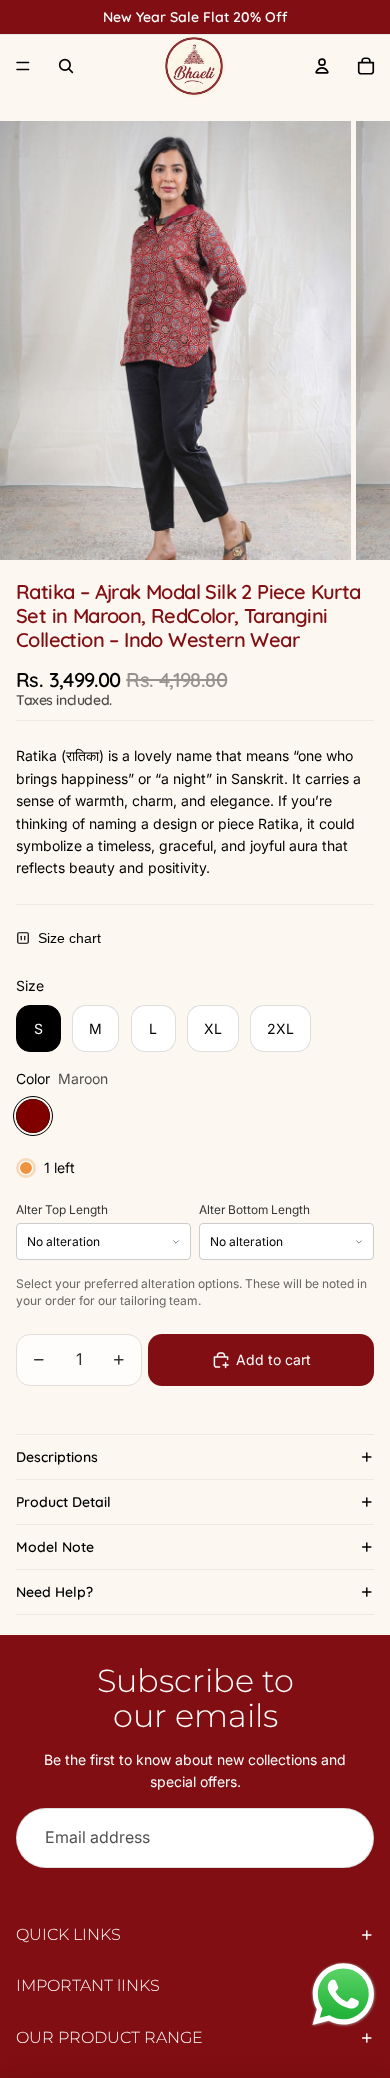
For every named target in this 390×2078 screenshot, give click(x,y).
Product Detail (63, 1502)
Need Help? (54, 1592)
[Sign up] (344, 1838)
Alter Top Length (62, 1210)
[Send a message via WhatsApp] (343, 1994)
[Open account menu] (322, 66)
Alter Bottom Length (254, 1210)
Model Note (55, 1547)
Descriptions (57, 1457)
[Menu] (23, 66)
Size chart (69, 938)
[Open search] (66, 66)
